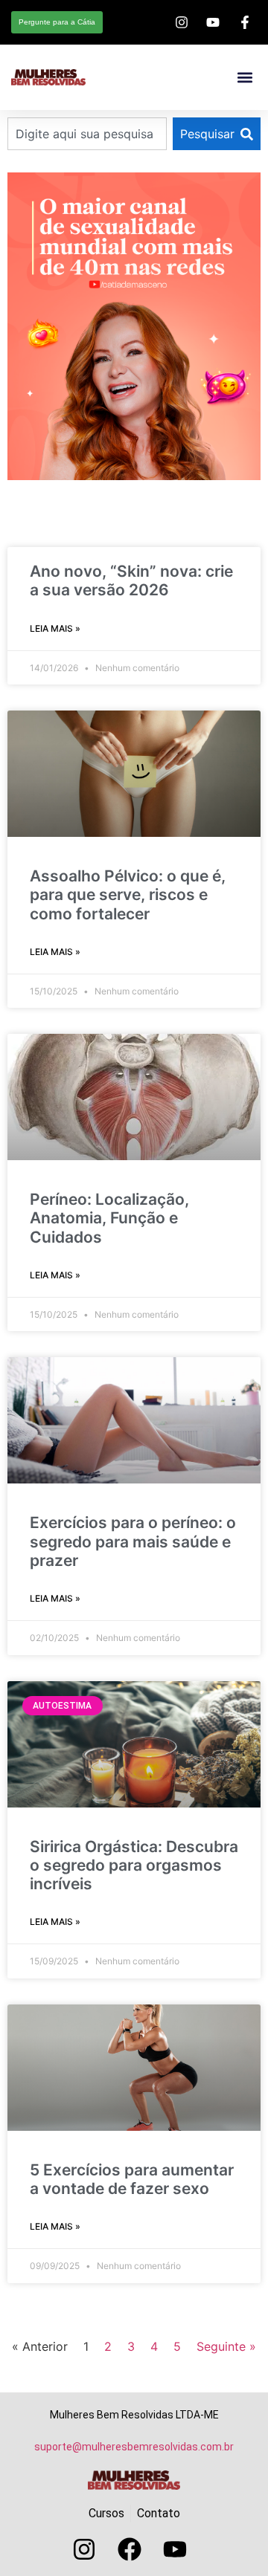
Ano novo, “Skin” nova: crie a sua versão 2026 (131, 580)
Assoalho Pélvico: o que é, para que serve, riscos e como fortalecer (128, 894)
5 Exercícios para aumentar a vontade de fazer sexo (132, 2179)
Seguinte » (226, 2346)
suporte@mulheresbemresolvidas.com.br (134, 2447)
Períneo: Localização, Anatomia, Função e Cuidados (109, 1218)
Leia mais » (55, 628)
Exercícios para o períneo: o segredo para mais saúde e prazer (133, 1541)
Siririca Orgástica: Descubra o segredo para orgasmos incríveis (134, 1865)
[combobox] (87, 134)
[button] (245, 78)
